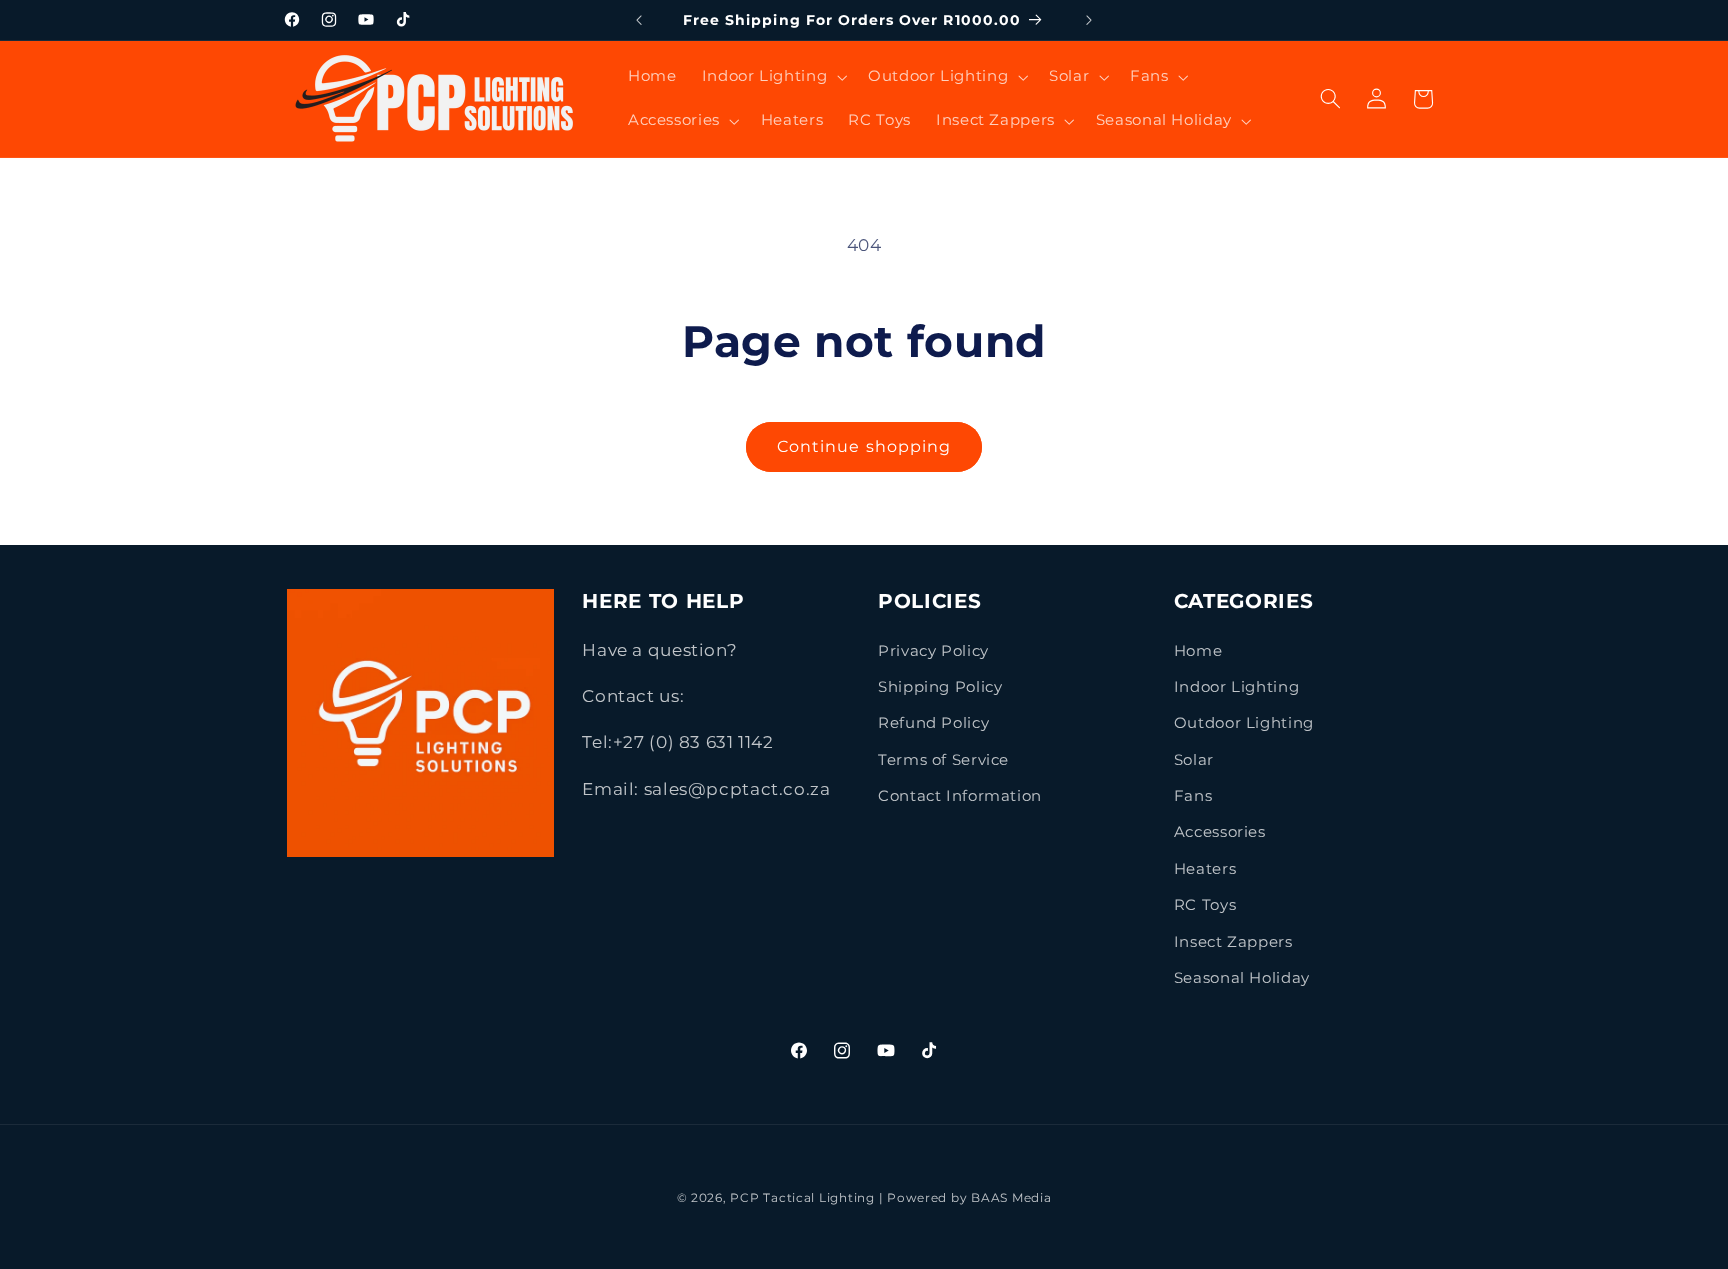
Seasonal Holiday (1242, 978)
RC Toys (1205, 905)
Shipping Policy (940, 687)
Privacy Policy (933, 651)
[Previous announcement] (639, 20)
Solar (1194, 760)
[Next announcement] (1089, 20)
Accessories (1220, 832)
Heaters (1205, 869)
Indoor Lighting (1236, 687)
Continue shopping (864, 446)
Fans (1193, 796)
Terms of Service (943, 760)
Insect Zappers (1233, 942)
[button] (772, 77)
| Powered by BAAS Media (965, 1198)
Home (1198, 651)
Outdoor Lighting (1244, 723)
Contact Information (960, 796)
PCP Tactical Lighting (802, 1198)
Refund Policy (933, 723)
